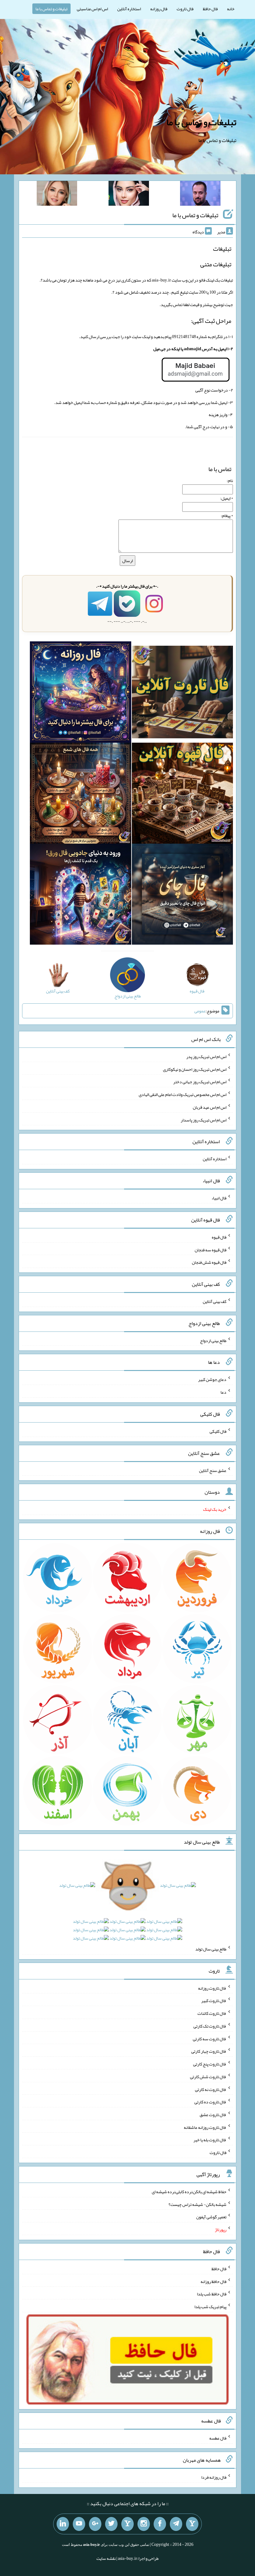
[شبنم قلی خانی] (57, 195)
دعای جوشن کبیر (212, 1379)
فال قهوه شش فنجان (209, 1262)
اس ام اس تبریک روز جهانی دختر (200, 1082)
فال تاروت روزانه (212, 1988)
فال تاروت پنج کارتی (210, 2064)
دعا (223, 1392)
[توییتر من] (111, 2524)
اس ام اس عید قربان (210, 1107)
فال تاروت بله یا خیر (210, 2140)
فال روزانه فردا (214, 2477)
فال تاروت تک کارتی (210, 2026)
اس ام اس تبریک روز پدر (206, 1057)
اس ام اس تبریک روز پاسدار (204, 1120)
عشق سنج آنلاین (213, 1470)
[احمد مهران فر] (200, 195)
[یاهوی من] (192, 2524)
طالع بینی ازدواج (213, 1340)
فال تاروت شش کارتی (208, 2077)
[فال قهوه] (182, 795)
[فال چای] (182, 896)
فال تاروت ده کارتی (210, 2102)
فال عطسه (218, 2438)
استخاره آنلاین (129, 9)
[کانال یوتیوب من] (79, 2524)
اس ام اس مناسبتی (92, 9)
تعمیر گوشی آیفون (211, 2217)
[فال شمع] (80, 795)
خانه (231, 9)
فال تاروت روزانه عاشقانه (205, 2127)
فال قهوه (219, 1237)
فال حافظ (210, 9)
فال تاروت (185, 9)
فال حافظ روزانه (213, 2281)
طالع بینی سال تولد (211, 1949)
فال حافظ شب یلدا (212, 2294)
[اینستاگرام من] (144, 2524)
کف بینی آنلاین (215, 1301)
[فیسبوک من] (160, 2524)
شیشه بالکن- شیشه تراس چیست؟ (197, 2204)
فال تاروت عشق (213, 2115)
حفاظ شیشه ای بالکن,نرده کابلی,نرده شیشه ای (189, 2192)
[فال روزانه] (80, 693)
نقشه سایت (106, 2558)
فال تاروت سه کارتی (210, 2038)
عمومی (200, 1011)
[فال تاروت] (182, 693)
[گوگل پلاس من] (95, 2524)
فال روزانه (159, 9)
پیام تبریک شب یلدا (210, 2307)
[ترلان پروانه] (129, 195)
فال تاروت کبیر (214, 2001)
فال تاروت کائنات (212, 2013)
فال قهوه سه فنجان (211, 1249)
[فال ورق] (80, 896)
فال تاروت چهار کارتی (209, 2051)
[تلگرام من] (176, 2524)
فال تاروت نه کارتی (211, 2089)
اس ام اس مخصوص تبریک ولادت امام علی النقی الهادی (183, 1094)
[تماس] (127, 2524)
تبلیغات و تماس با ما (51, 9)
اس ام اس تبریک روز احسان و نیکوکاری (195, 1069)
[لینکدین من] (63, 2524)
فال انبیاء (219, 1198)
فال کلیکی (218, 1431)
